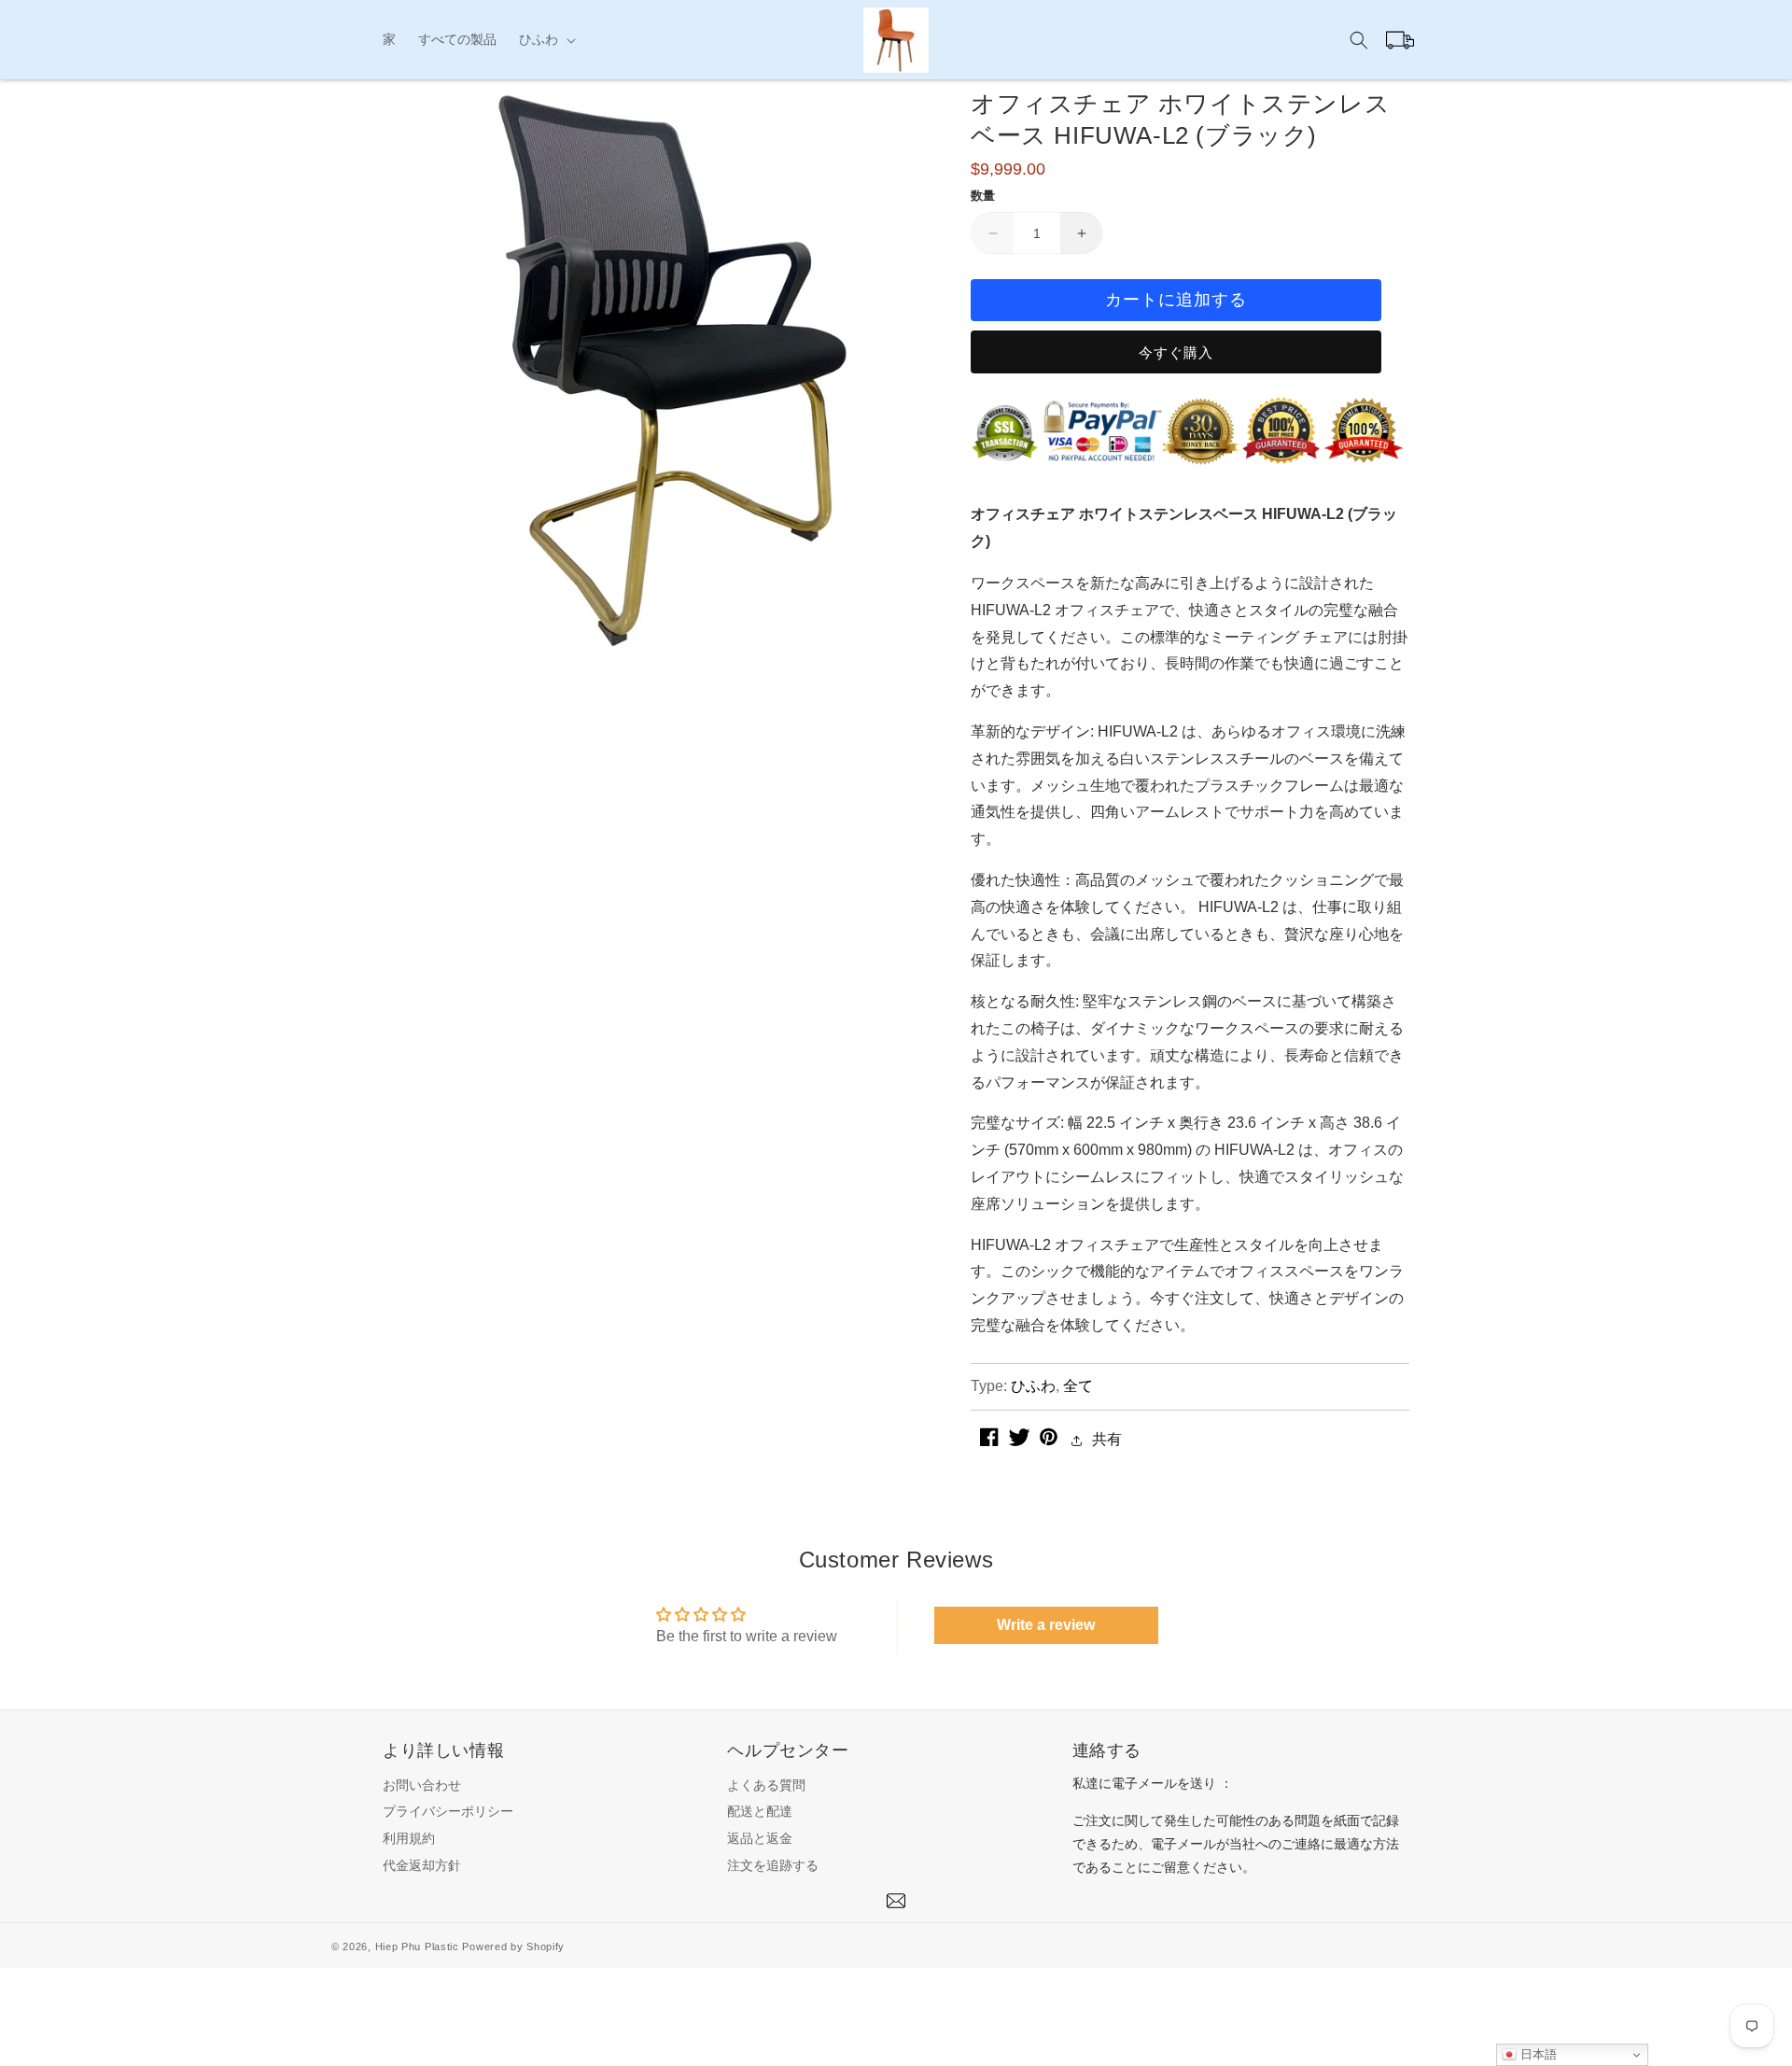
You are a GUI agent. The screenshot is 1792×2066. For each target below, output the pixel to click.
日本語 (1537, 2054)
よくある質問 (766, 1785)
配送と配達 (760, 1811)
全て (1078, 1386)
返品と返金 (760, 1838)
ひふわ (1033, 1386)
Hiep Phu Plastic (417, 1947)
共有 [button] (1107, 1439)
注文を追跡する (773, 1865)
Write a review (1046, 1625)
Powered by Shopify (513, 1947)
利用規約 (409, 1838)
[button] (546, 39)
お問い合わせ (422, 1785)
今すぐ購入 (1176, 352)
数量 (983, 196)
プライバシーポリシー (448, 1811)
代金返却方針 (422, 1865)
